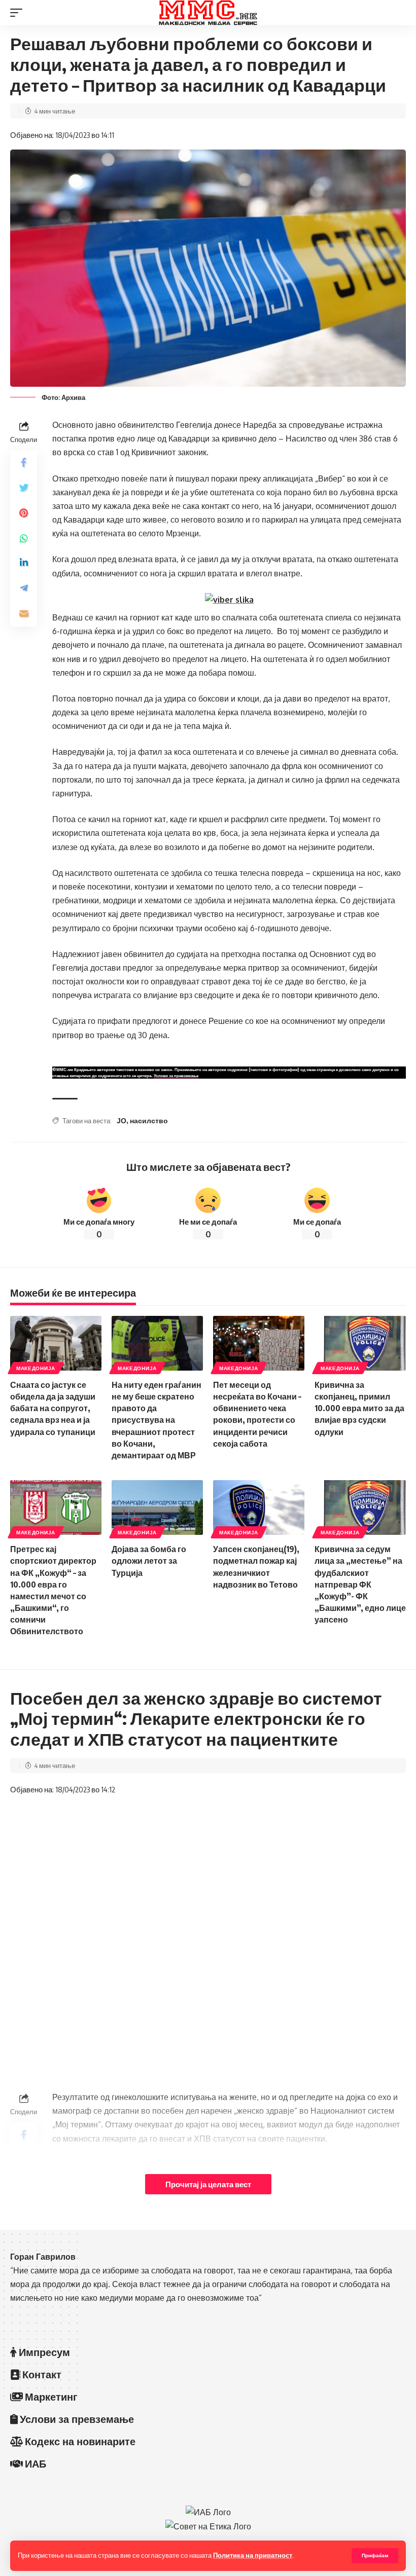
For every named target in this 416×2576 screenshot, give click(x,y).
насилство (149, 1120)
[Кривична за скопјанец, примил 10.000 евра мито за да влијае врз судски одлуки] (360, 1343)
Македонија (36, 1368)
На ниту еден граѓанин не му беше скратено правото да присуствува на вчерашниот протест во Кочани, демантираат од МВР (157, 1420)
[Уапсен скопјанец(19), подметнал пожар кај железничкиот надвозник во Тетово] (259, 1507)
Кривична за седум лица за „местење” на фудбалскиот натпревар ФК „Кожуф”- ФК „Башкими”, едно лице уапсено (360, 1584)
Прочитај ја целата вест (208, 2184)
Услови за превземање (176, 1076)
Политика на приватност (253, 2555)
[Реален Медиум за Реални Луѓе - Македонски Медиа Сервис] (208, 13)
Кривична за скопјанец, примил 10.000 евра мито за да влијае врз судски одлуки (359, 1408)
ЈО (122, 1120)
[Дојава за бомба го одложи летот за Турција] (157, 1507)
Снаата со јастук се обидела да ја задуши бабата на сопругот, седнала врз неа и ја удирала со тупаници (53, 1408)
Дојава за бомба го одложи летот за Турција (149, 1561)
